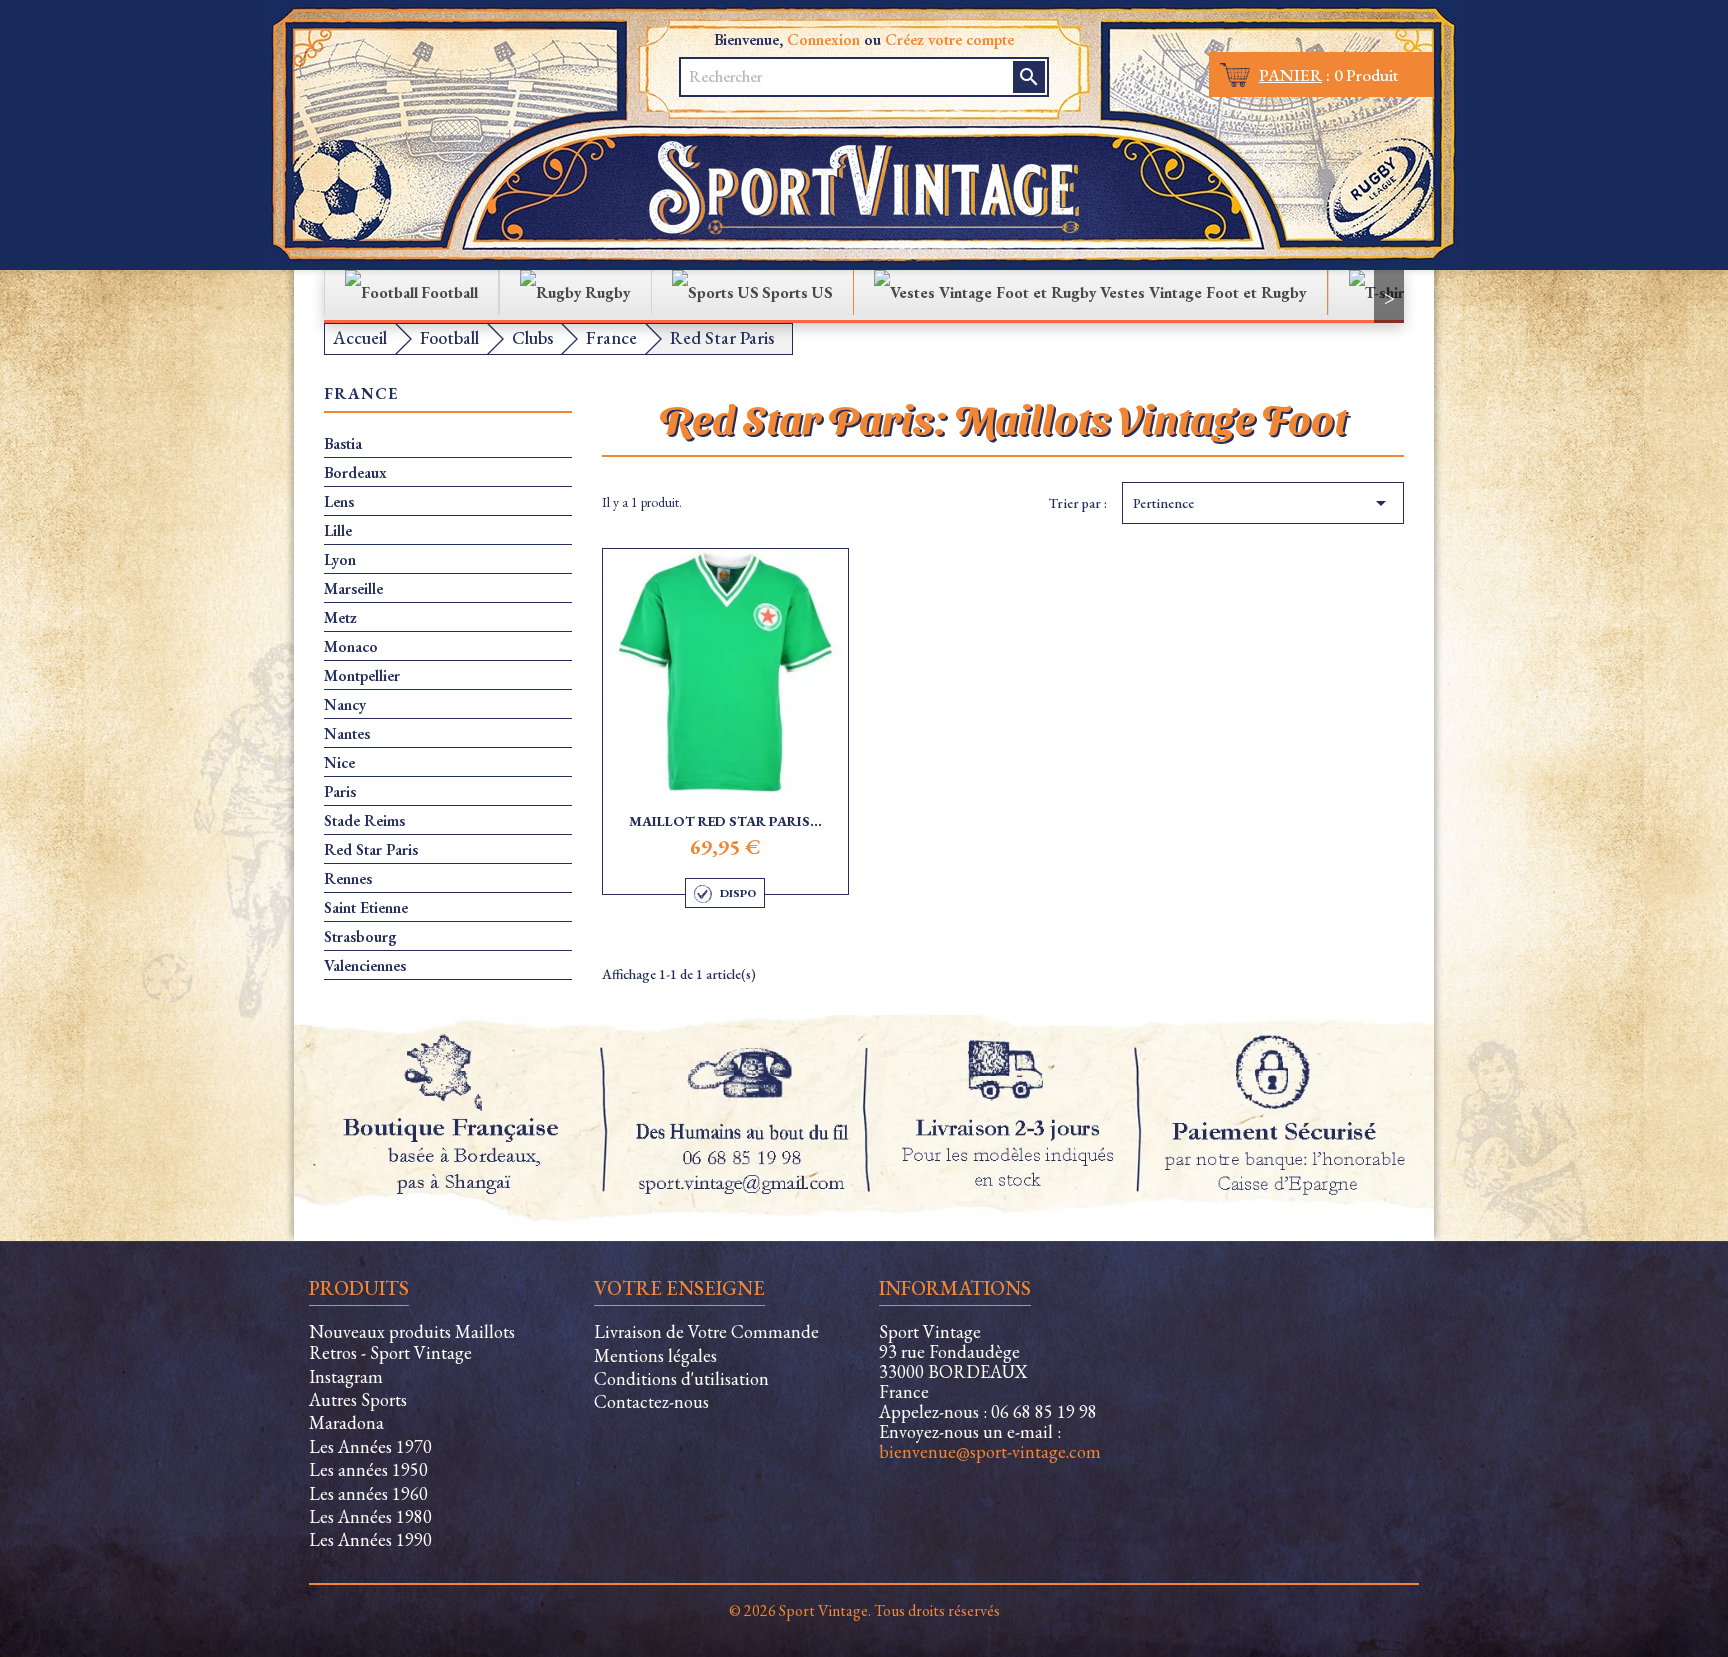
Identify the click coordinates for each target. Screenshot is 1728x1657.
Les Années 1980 (370, 1516)
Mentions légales (655, 1355)
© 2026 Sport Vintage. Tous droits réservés (864, 1610)
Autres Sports (358, 1399)
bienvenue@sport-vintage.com (990, 1451)
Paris (340, 792)
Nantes (347, 734)
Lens (339, 502)
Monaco (351, 647)
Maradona (346, 1422)
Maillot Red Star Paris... (725, 821)
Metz (340, 618)
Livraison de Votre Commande (706, 1331)
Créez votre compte (949, 39)
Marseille (353, 589)
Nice (339, 763)
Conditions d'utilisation (681, 1378)
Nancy (345, 705)
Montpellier (362, 676)
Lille (338, 531)
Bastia (343, 444)
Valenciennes (365, 966)
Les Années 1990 (370, 1539)
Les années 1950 (368, 1469)
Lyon (340, 560)
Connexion (823, 39)
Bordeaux (355, 473)
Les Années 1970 (370, 1446)
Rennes (348, 879)
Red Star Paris (371, 850)
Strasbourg (360, 937)
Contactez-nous (651, 1401)
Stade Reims (364, 821)
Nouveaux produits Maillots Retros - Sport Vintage (412, 1342)
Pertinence (1263, 503)
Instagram (346, 1376)
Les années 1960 (368, 1493)
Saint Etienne (366, 908)
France (361, 394)
